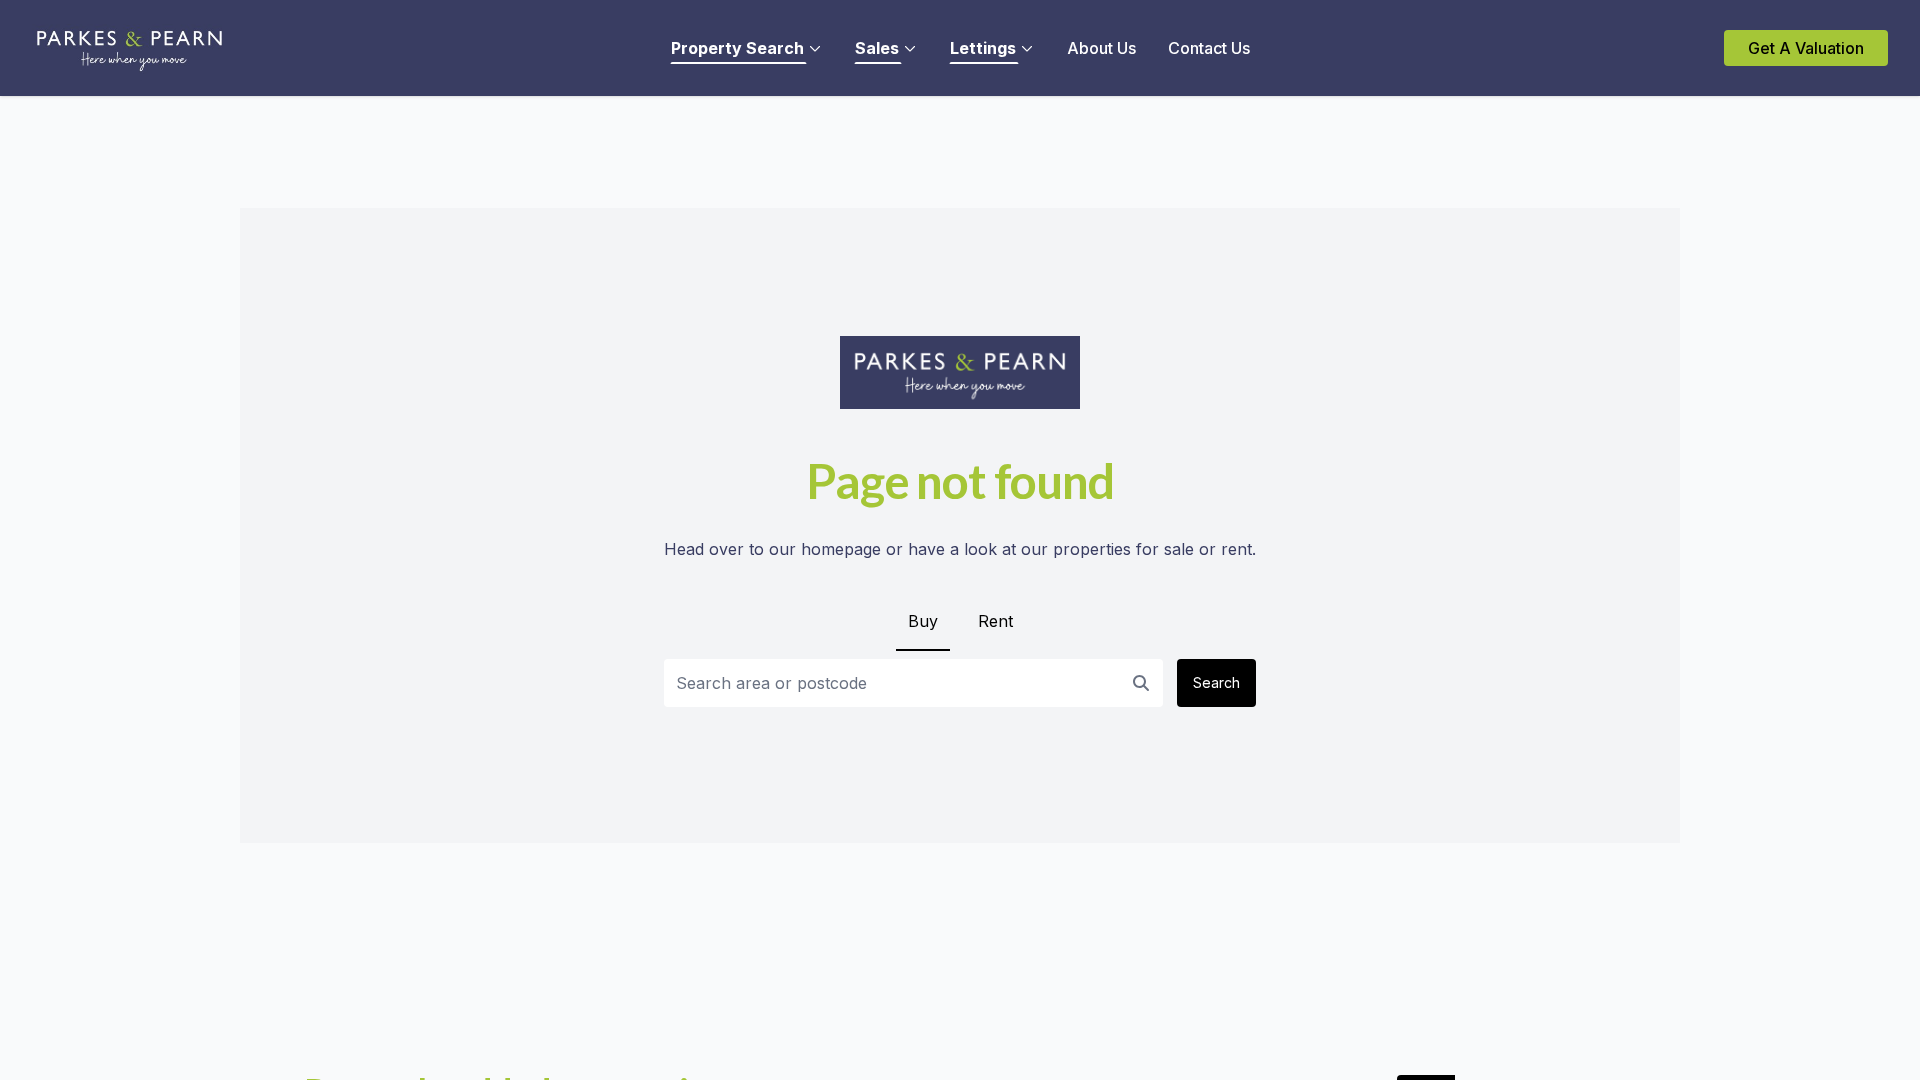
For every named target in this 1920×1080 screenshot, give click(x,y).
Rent (995, 621)
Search (1216, 682)
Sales (877, 48)
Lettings (983, 48)
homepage (841, 549)
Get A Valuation (1806, 48)
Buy (923, 621)
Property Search (737, 48)
